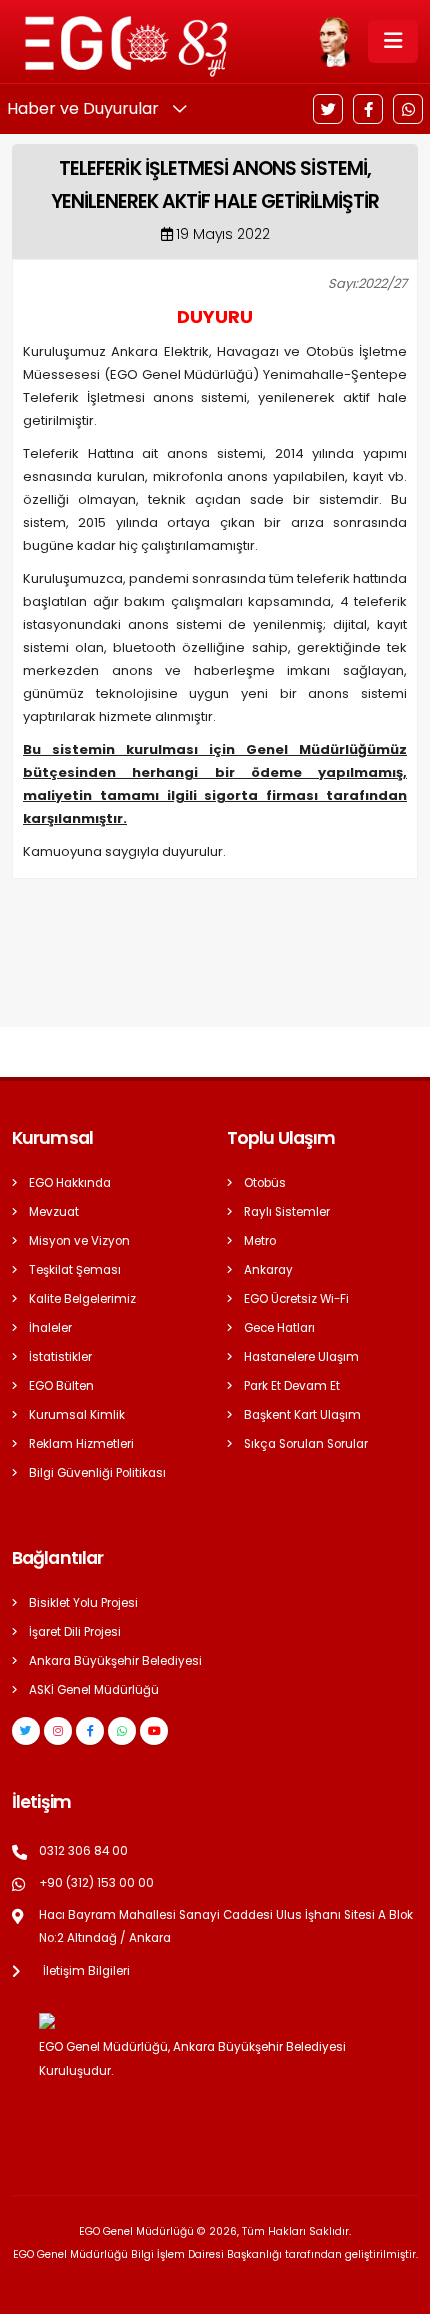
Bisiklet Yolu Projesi (83, 1603)
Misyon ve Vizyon (79, 1241)
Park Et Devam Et (292, 1386)
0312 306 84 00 (83, 1851)
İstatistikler (60, 1357)
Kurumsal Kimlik (77, 1415)
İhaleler (50, 1328)
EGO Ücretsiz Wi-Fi (296, 1299)
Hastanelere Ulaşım (301, 1357)
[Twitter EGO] (26, 1731)
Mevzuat (54, 1212)
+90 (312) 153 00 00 (96, 1883)
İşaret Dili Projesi (75, 1632)
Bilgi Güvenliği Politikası (97, 1473)
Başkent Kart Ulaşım (302, 1415)
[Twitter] (328, 109)
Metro (260, 1241)
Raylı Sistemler (287, 1212)
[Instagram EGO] (58, 1731)
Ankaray (268, 1270)
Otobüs (265, 1183)
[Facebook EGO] (90, 1731)
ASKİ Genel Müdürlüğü (94, 1690)
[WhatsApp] (408, 109)
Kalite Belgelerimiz (82, 1299)
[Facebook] (368, 109)
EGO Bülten (61, 1386)
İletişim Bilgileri (86, 1971)
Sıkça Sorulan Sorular (306, 1444)
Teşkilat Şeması (75, 1270)
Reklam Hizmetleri (81, 1444)
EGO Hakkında (70, 1183)
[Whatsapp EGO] (122, 1731)
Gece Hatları (279, 1328)
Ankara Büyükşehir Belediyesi (115, 1661)
